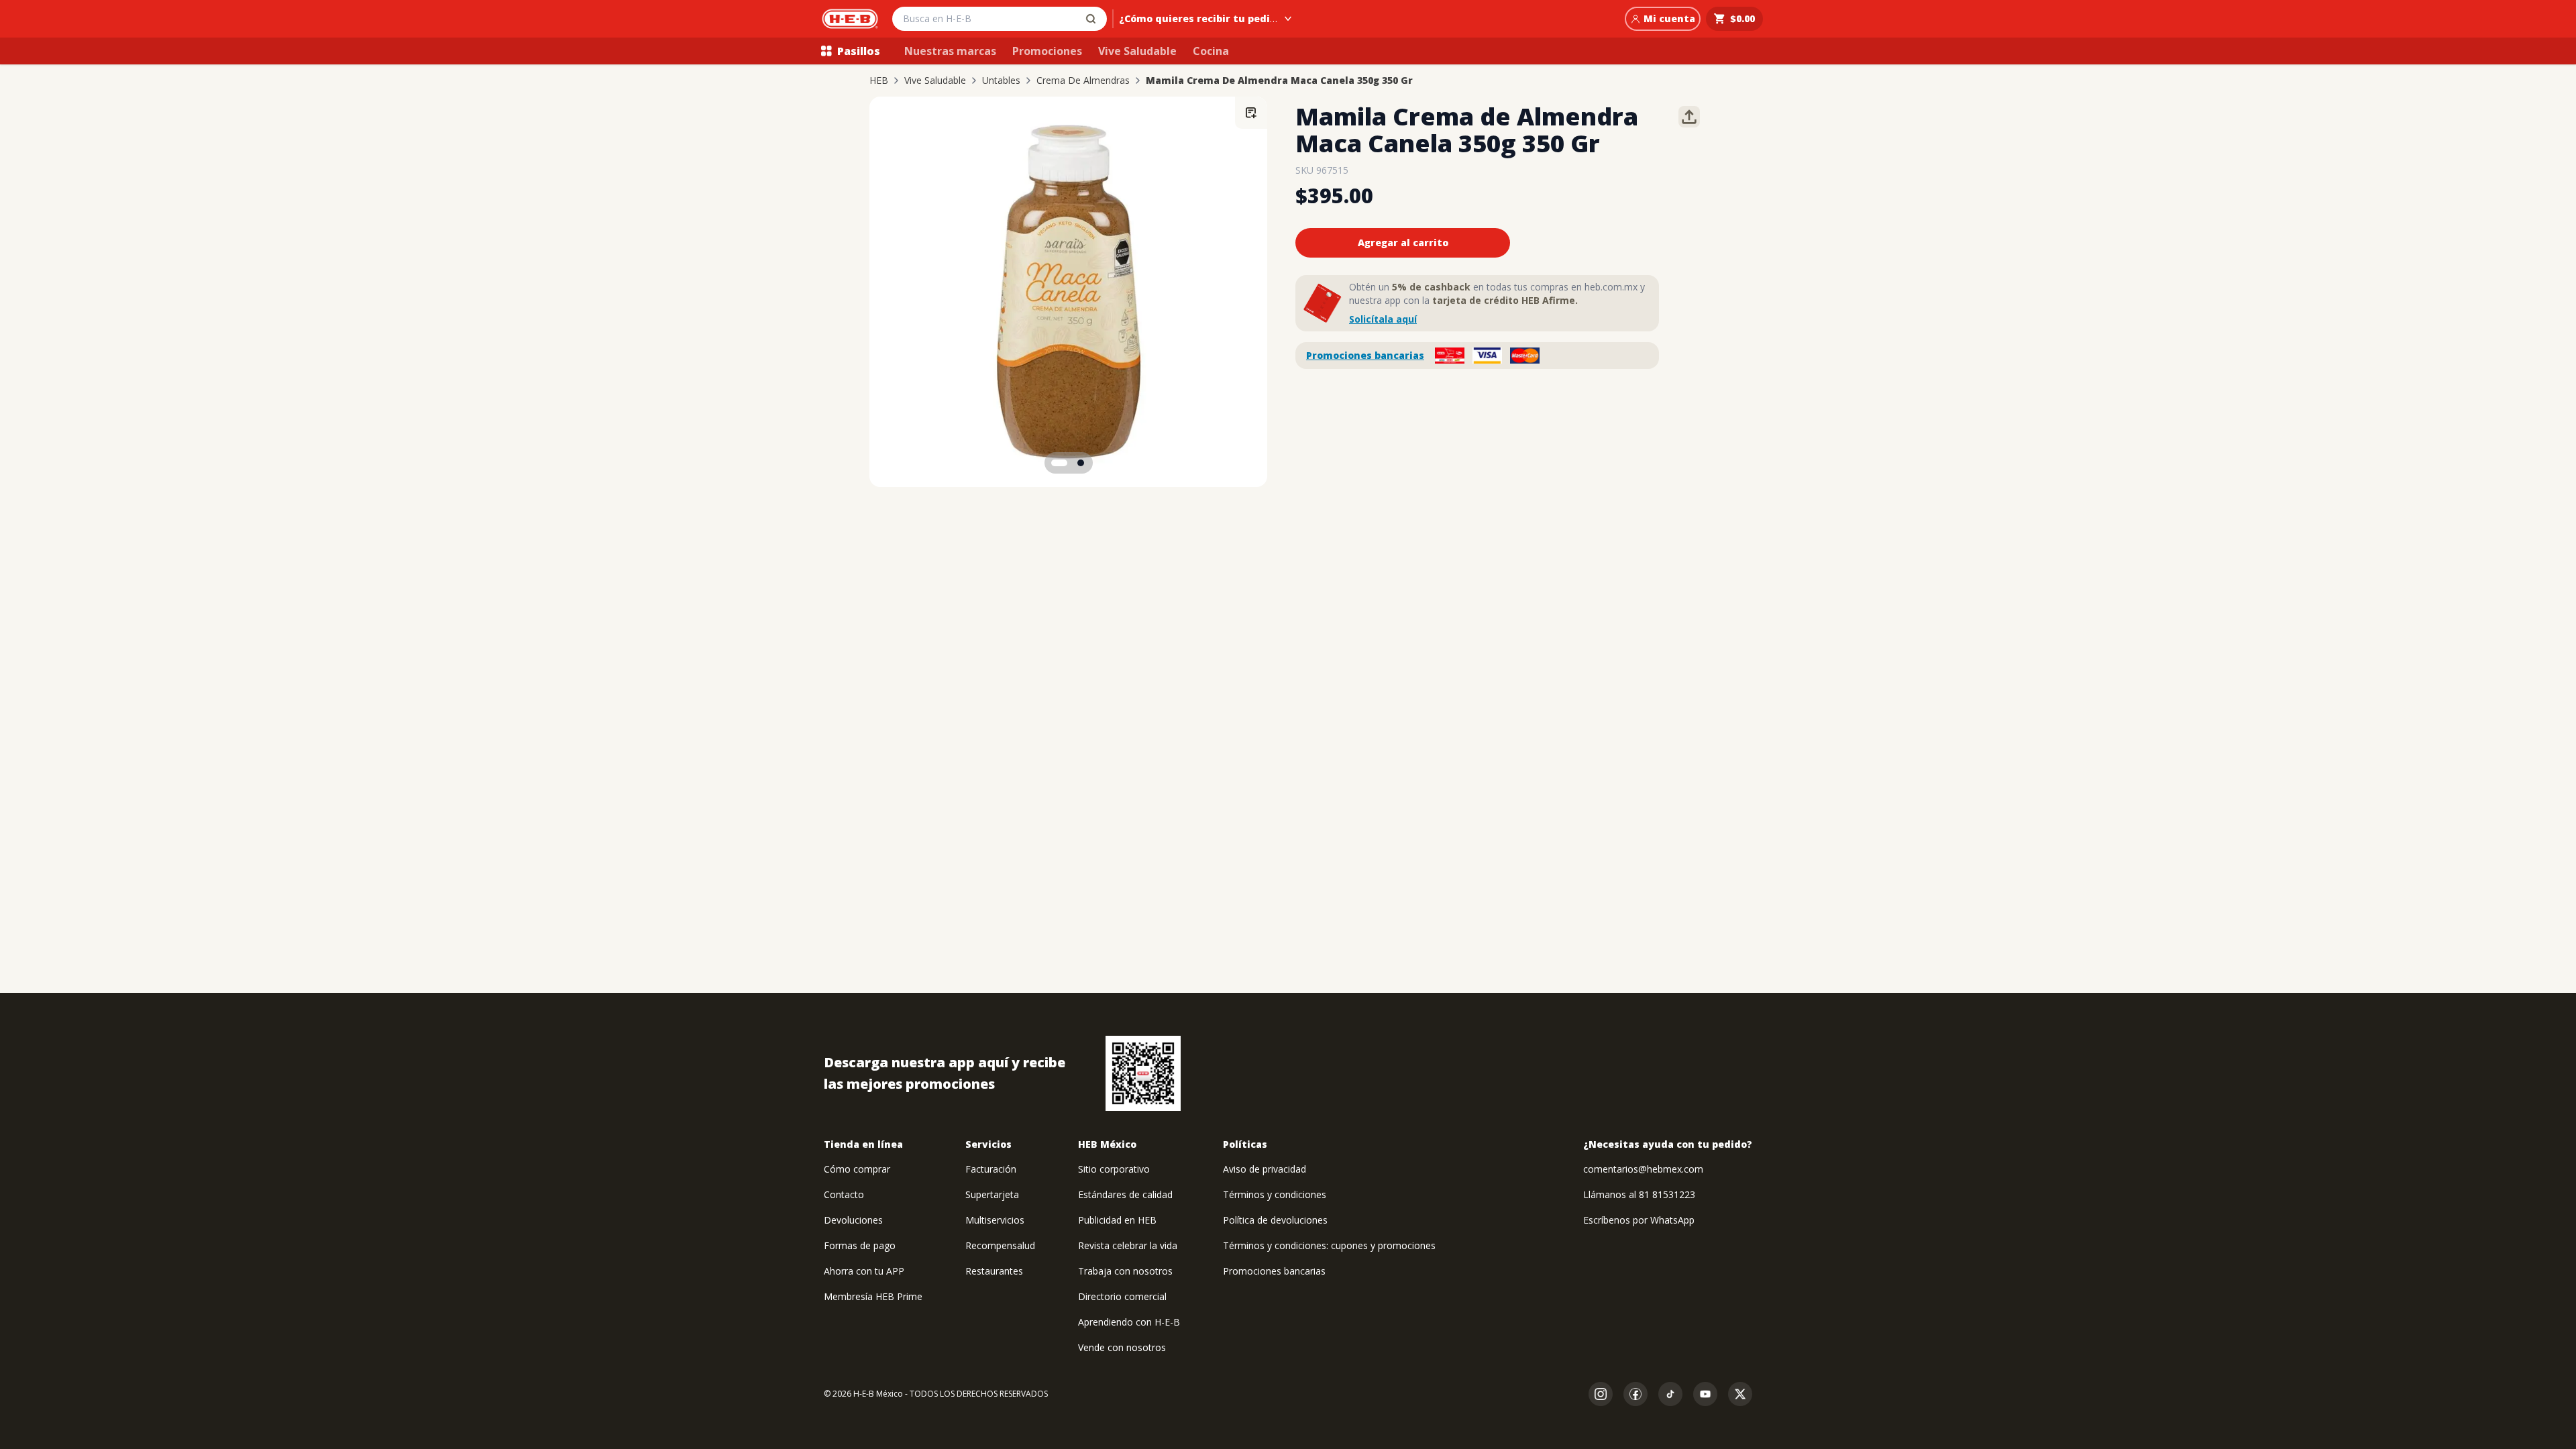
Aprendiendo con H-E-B (1129, 1322)
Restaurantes (994, 1271)
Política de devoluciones (1275, 1220)
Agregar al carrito (1403, 243)
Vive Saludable (1137, 51)
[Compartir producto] (1689, 117)
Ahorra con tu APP (864, 1271)
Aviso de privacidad (1265, 1169)
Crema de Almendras (1083, 80)
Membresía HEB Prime (873, 1296)
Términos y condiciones (1275, 1194)
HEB (879, 80)
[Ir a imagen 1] (1059, 463)
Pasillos (859, 51)
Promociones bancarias (1365, 355)
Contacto (844, 1194)
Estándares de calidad (1125, 1194)
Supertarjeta (992, 1194)
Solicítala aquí (1383, 319)
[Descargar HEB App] (1143, 1073)
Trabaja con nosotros (1125, 1271)
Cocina (1211, 51)
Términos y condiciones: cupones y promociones (1329, 1245)
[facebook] (1635, 1394)
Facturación (991, 1169)
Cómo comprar (857, 1169)
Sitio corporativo (1114, 1169)
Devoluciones (853, 1220)
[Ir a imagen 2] (1081, 463)
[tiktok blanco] (1670, 1394)
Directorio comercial (1122, 1296)
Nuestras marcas (950, 51)
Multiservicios (995, 1220)
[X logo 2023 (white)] (1740, 1394)
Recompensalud (1000, 1245)
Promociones (1047, 51)
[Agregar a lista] (1251, 113)
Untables (1001, 80)
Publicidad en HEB (1117, 1220)
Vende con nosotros (1122, 1347)
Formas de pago (860, 1245)
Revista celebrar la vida (1128, 1245)
